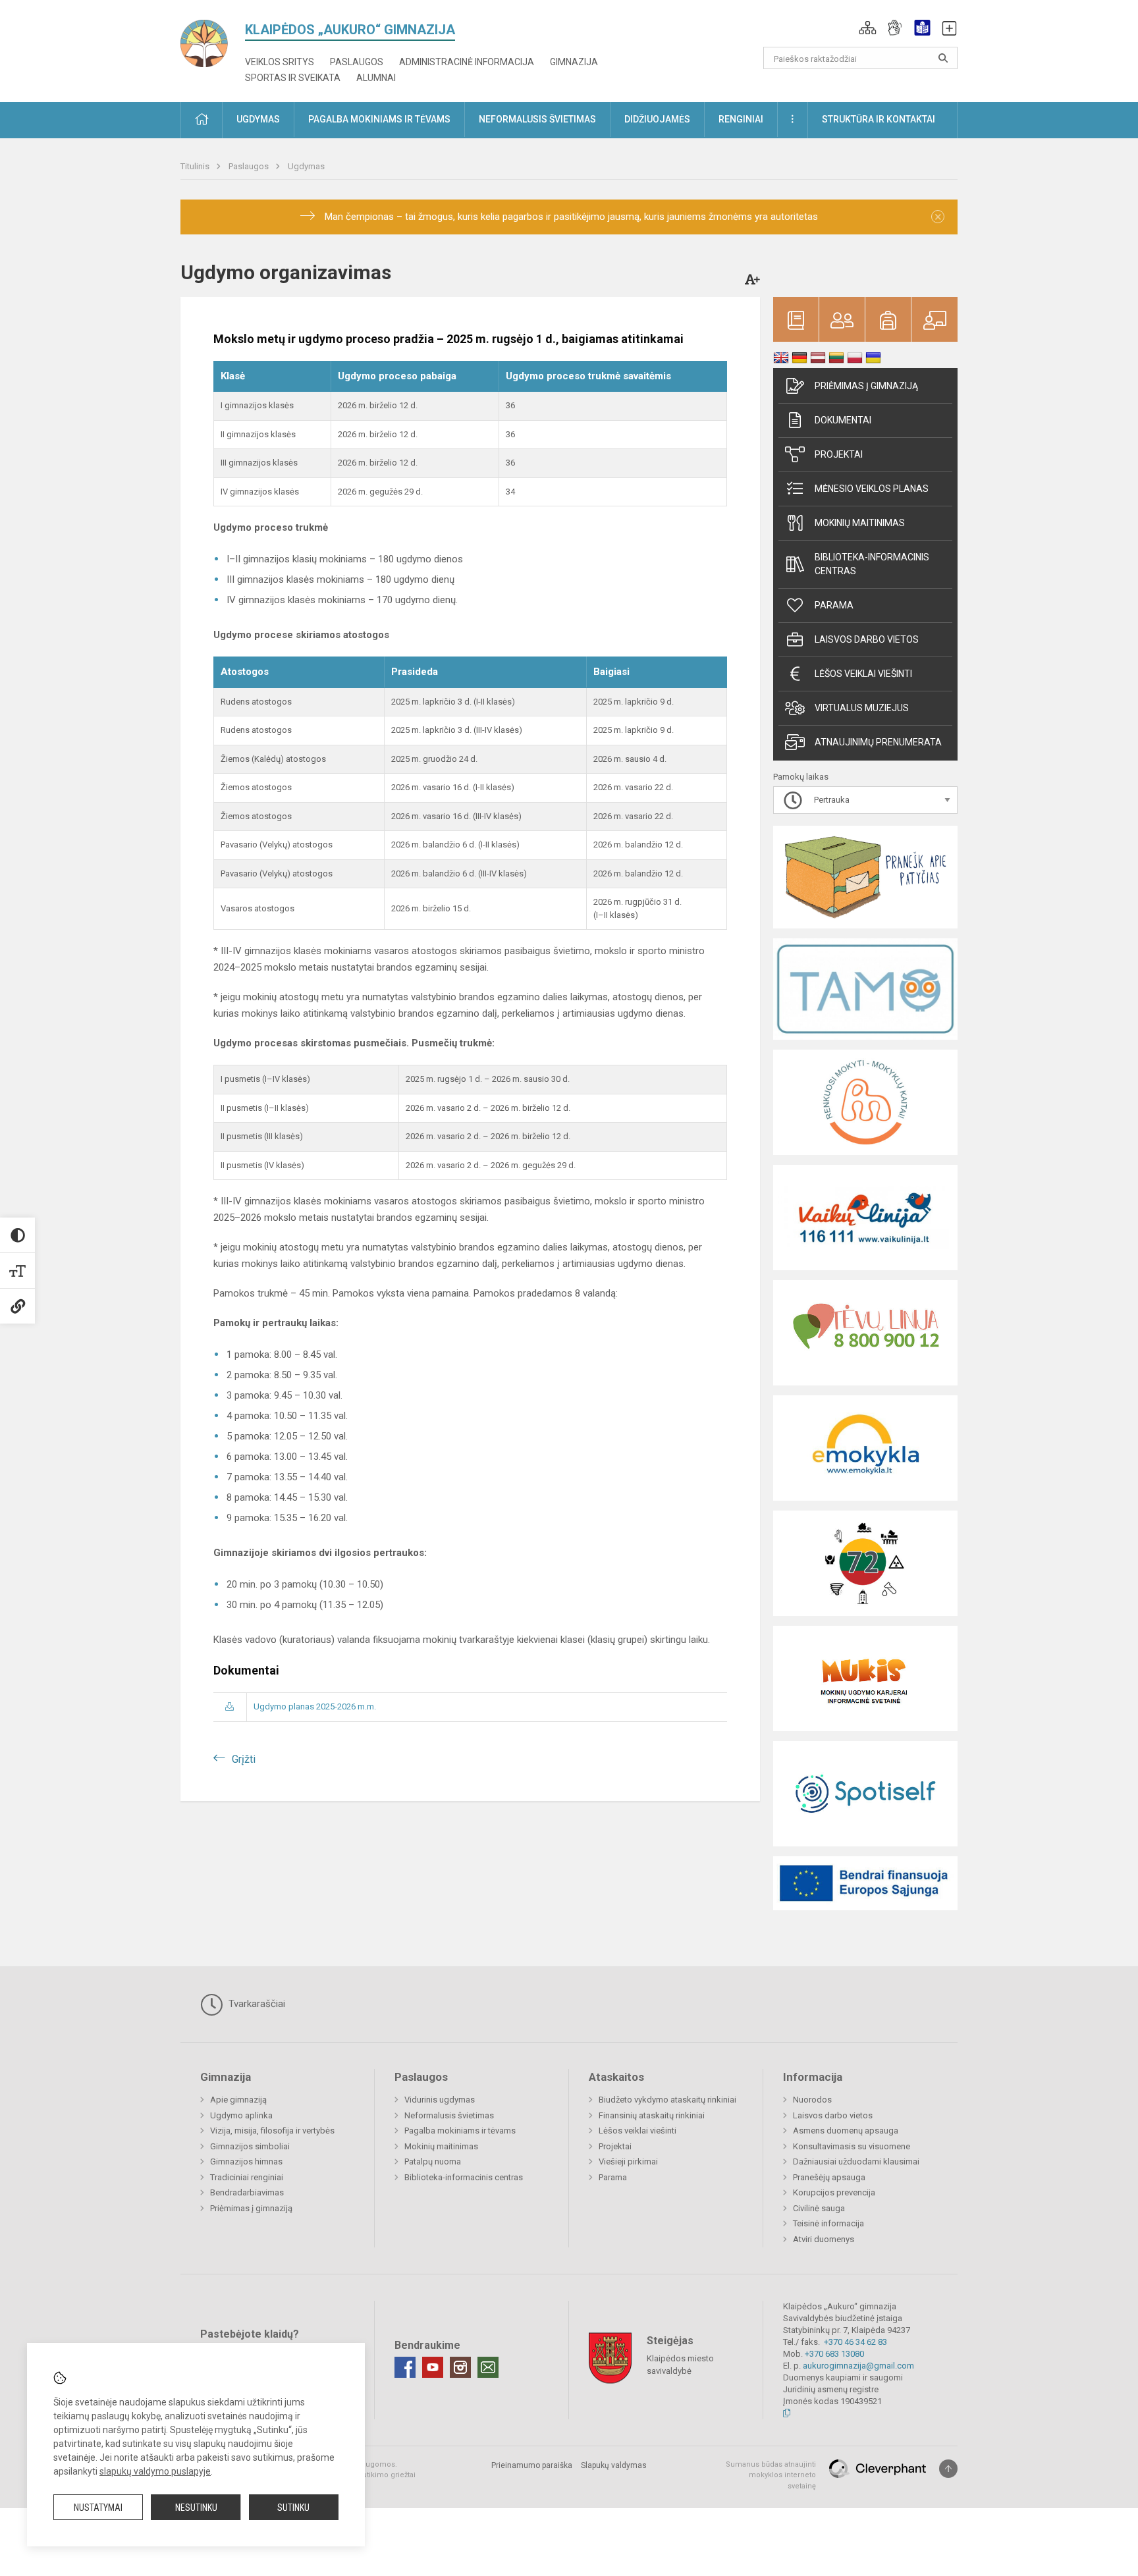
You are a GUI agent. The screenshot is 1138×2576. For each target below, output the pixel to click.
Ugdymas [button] (258, 119)
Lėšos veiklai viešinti (637, 2131)
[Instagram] (460, 2367)
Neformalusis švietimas (449, 2115)
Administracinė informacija (467, 62)
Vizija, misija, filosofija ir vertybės (272, 2131)
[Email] (488, 2367)
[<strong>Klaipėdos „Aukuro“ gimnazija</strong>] (213, 39)
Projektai (839, 454)
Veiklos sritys (280, 62)
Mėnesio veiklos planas (872, 489)
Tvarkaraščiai (256, 2004)
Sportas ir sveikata (293, 78)
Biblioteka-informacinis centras (872, 564)
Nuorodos (812, 2100)
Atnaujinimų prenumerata (878, 742)
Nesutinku (196, 2508)
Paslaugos (357, 62)
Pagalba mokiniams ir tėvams (460, 2131)
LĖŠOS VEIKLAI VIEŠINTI (863, 674)
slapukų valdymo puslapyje (155, 2471)
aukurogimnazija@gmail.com (858, 2366)
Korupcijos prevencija (834, 2192)
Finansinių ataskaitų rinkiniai (652, 2115)
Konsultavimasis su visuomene (852, 2146)
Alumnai (376, 78)
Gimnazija (574, 62)
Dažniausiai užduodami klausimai (856, 2161)
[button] (868, 28)
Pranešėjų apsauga (829, 2177)
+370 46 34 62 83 (855, 2342)
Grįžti (244, 1759)
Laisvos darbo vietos (867, 639)
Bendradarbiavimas (247, 2192)
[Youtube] (433, 2367)
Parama (834, 605)
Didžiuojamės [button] (657, 119)
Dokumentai (843, 420)
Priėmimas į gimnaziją (866, 386)
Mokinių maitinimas (860, 523)
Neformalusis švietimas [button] (537, 119)
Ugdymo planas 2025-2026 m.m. (315, 1706)
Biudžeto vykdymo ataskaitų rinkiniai (667, 2100)
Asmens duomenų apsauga (846, 2131)
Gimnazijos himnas (246, 2161)
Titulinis (196, 166)
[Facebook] (405, 2367)
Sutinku (293, 2508)
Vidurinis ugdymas (440, 2100)
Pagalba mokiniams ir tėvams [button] (379, 119)
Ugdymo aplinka (241, 2115)
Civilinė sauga (819, 2208)
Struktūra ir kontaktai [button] (879, 119)
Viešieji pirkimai (628, 2161)
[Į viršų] (948, 2469)
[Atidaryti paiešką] (943, 58)
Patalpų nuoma (433, 2161)
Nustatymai (98, 2508)
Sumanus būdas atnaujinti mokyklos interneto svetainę (771, 2475)
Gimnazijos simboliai (250, 2146)
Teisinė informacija (828, 2223)
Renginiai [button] (741, 119)
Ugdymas (306, 166)
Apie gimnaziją (238, 2100)
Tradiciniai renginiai (247, 2177)
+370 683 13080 (834, 2354)
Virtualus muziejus (862, 708)
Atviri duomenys (824, 2239)
